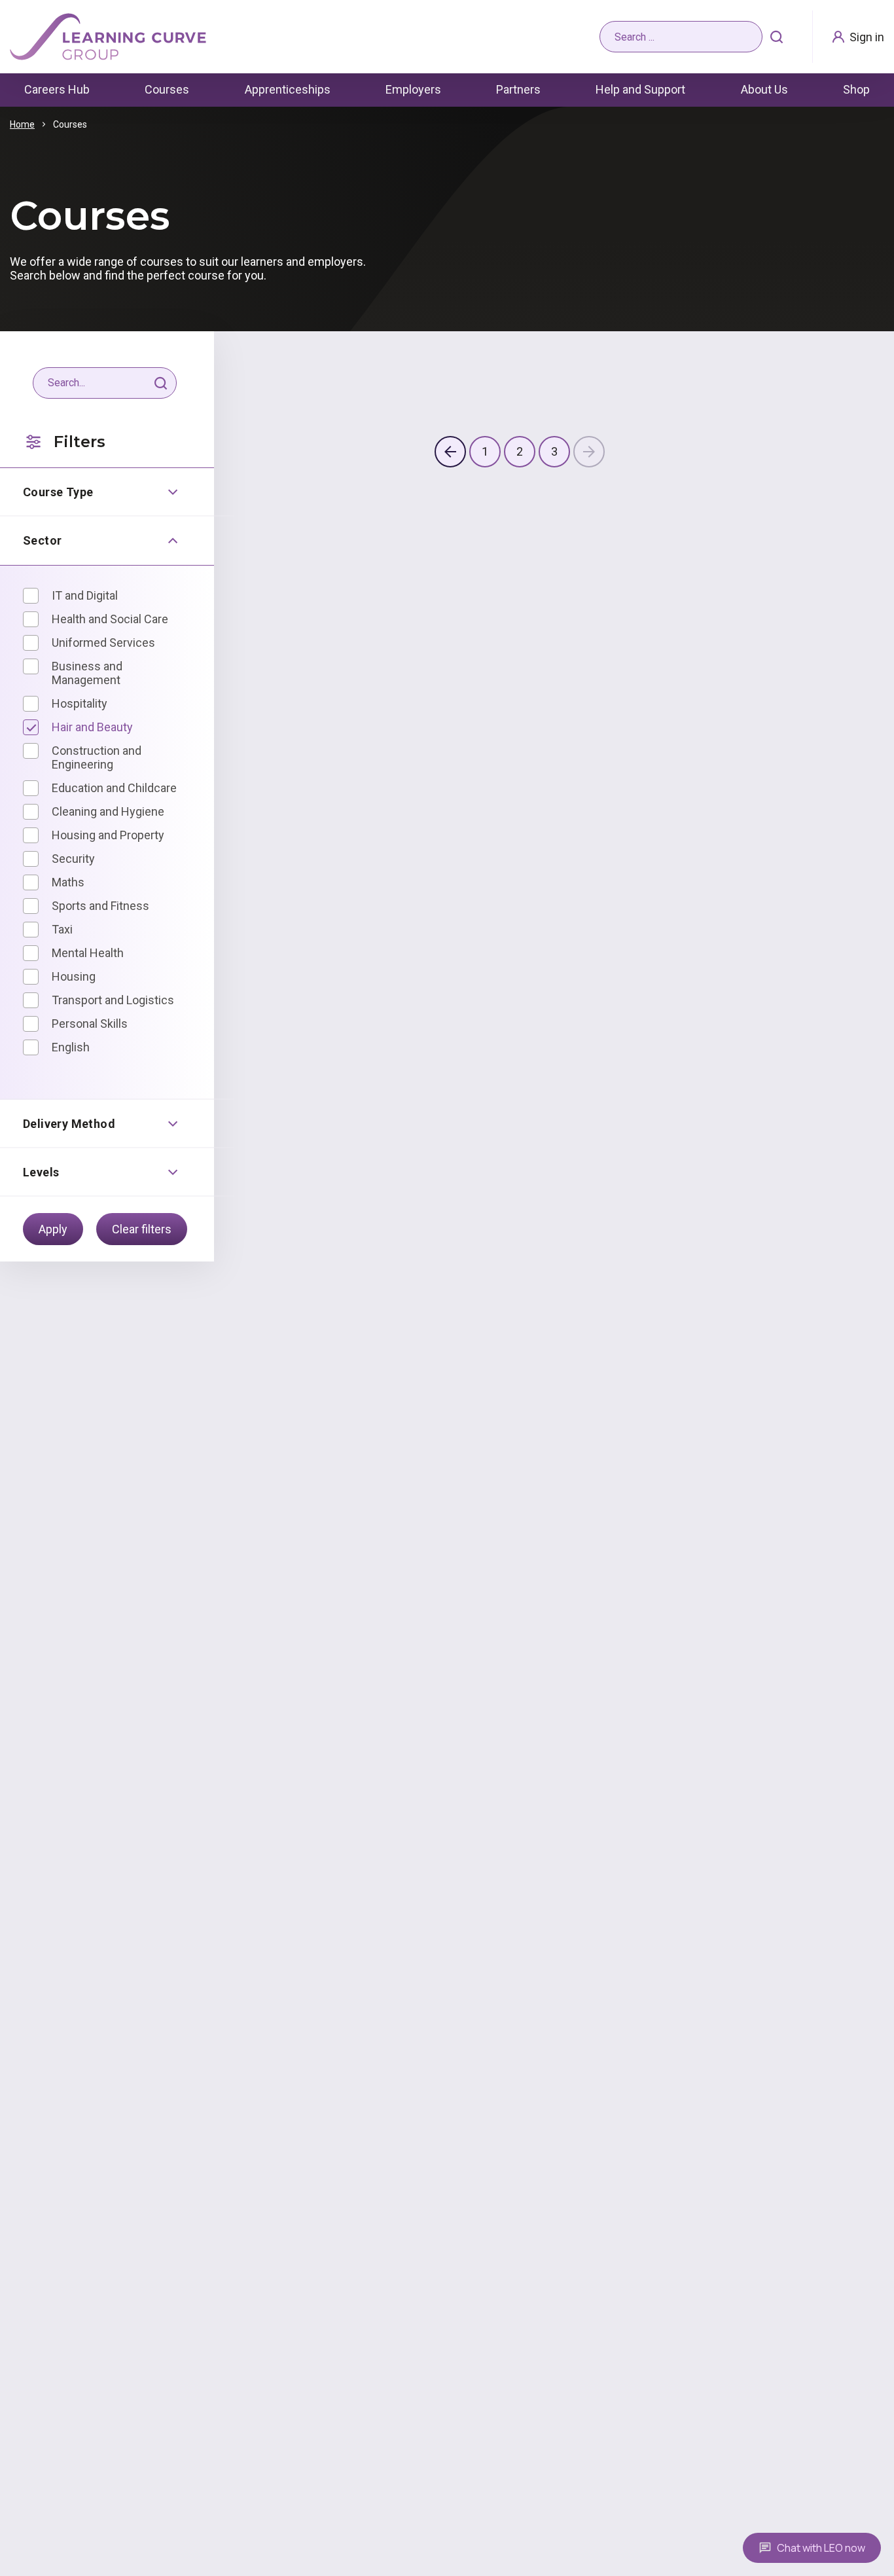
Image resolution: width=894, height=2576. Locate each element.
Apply (53, 1229)
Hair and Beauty (92, 727)
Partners (518, 89)
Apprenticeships (288, 89)
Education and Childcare (114, 788)
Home (22, 124)
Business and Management (87, 673)
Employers (413, 89)
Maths (68, 882)
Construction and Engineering (97, 757)
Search (777, 37)
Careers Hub (57, 89)
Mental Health (88, 953)
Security (73, 859)
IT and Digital (85, 595)
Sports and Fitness (100, 906)
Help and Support (640, 89)
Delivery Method (69, 1124)
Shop (856, 89)
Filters (80, 442)
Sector (42, 540)
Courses (167, 89)
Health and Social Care (110, 619)
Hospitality (80, 703)
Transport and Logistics (113, 1000)
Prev (450, 452)
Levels (41, 1172)
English (71, 1047)
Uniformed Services (103, 643)
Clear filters (142, 1229)
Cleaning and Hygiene (108, 811)
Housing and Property (108, 835)
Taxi (62, 929)
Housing (74, 976)
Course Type (58, 492)
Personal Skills (90, 1024)
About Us (764, 89)
